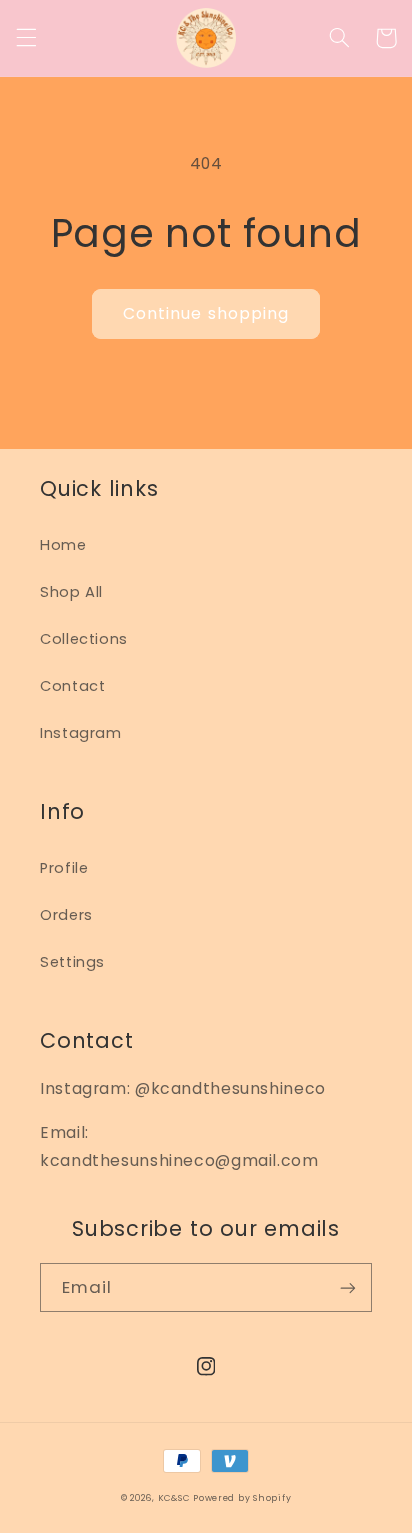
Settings (72, 962)
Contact (72, 686)
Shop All (71, 592)
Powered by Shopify (242, 1498)
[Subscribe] (348, 1287)
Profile (64, 868)
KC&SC (174, 1498)
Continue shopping (206, 313)
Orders (66, 915)
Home (63, 545)
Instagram (81, 733)
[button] (26, 38)
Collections (84, 639)
